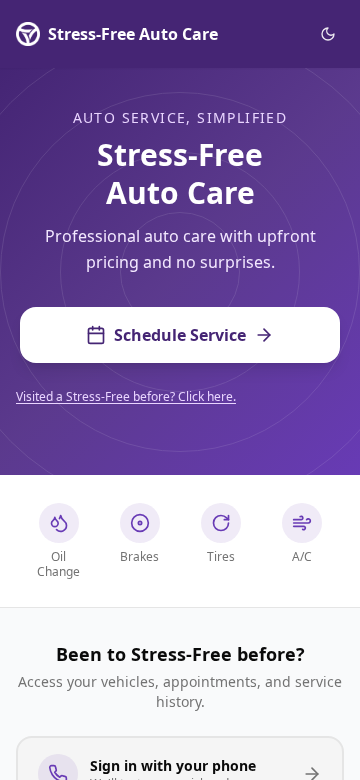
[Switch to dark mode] (328, 34)
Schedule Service (180, 335)
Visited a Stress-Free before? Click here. (126, 396)
